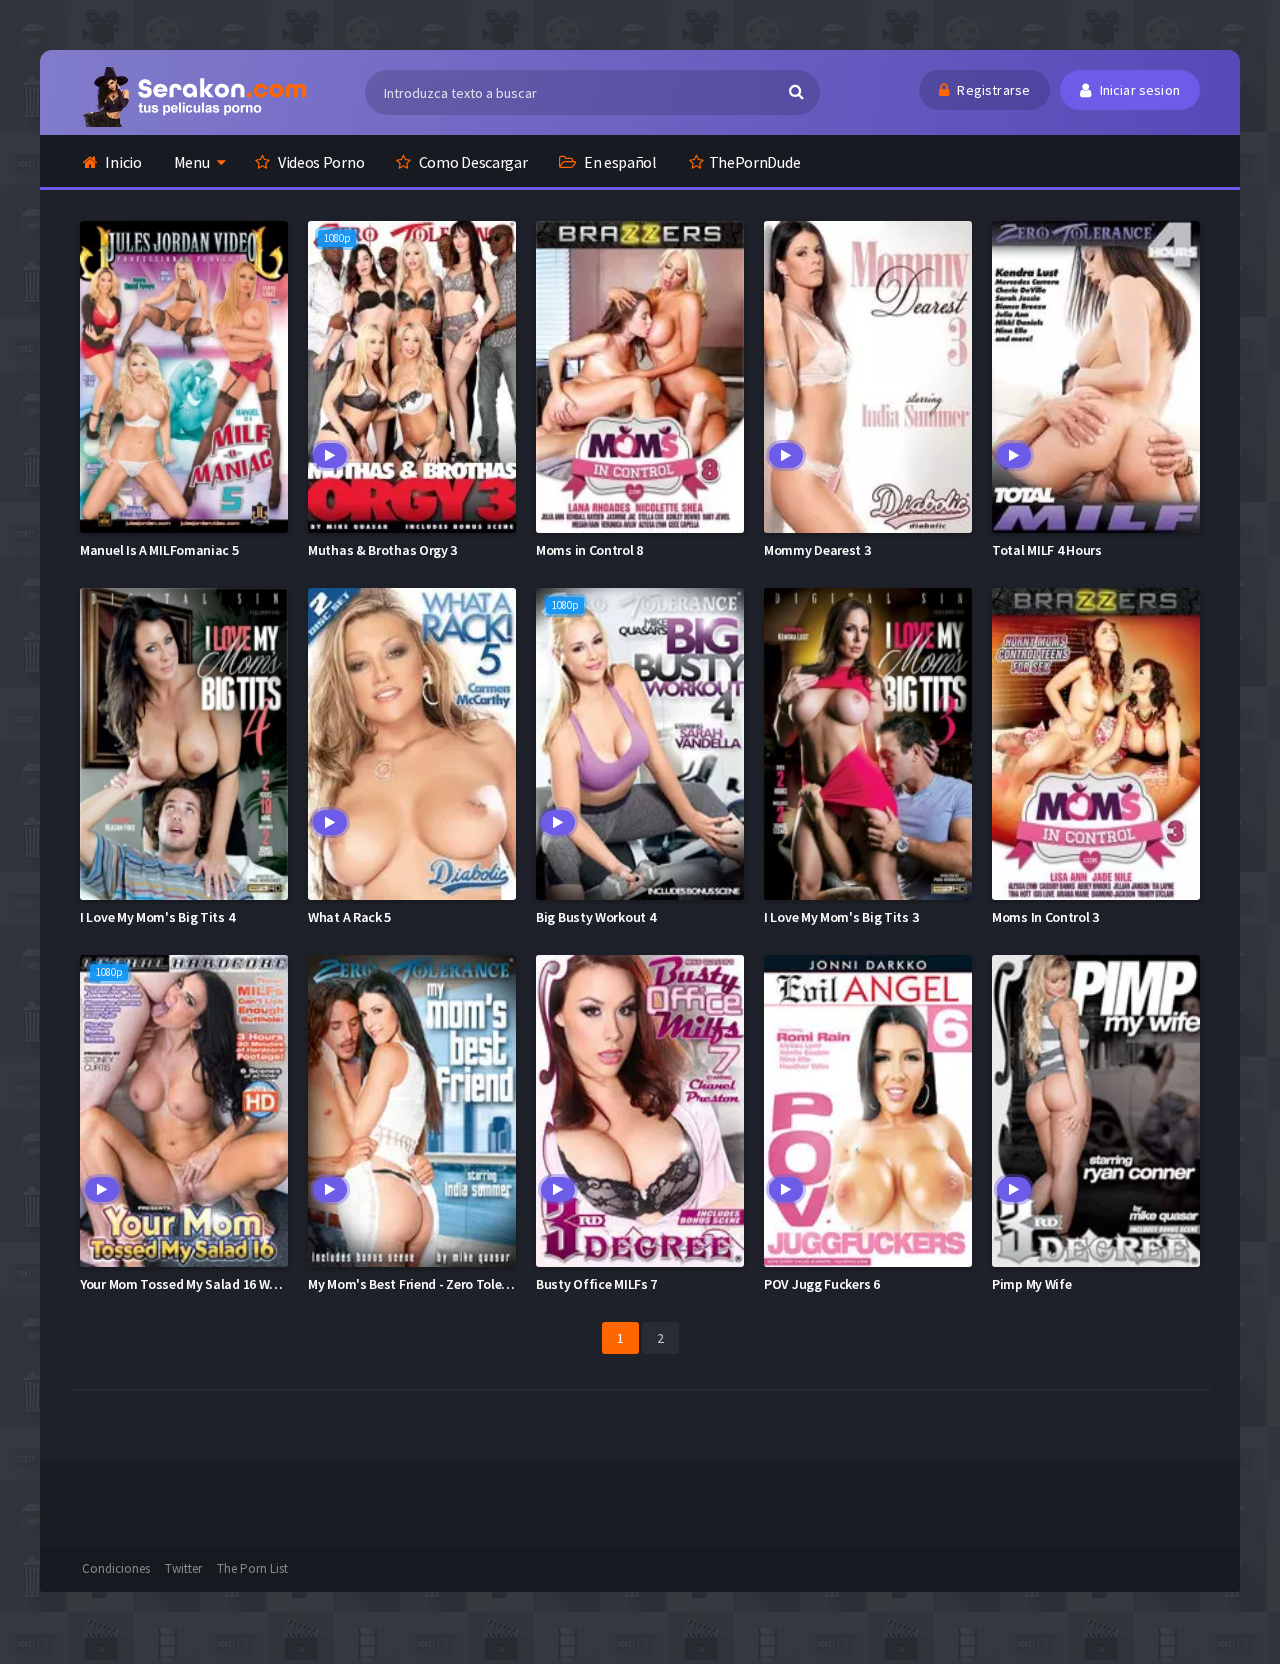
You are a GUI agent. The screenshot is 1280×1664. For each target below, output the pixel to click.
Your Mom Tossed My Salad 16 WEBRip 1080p (210, 1284)
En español (619, 162)
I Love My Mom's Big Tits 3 (841, 917)
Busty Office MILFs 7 (596, 1284)
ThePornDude (755, 162)
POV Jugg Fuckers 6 (822, 1284)
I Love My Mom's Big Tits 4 (157, 917)
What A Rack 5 (349, 917)
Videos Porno (319, 162)
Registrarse (992, 90)
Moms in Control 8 (589, 550)
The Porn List (252, 1568)
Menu (192, 162)
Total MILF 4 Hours (1047, 550)
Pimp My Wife (1031, 1284)
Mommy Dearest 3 (817, 550)
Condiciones (116, 1568)
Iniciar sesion (1138, 90)
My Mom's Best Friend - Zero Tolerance (421, 1284)
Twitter (183, 1568)
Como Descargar (472, 162)
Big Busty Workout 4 (595, 917)
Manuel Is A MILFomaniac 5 (159, 550)
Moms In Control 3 (1045, 917)
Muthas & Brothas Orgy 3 (382, 550)
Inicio (122, 162)
